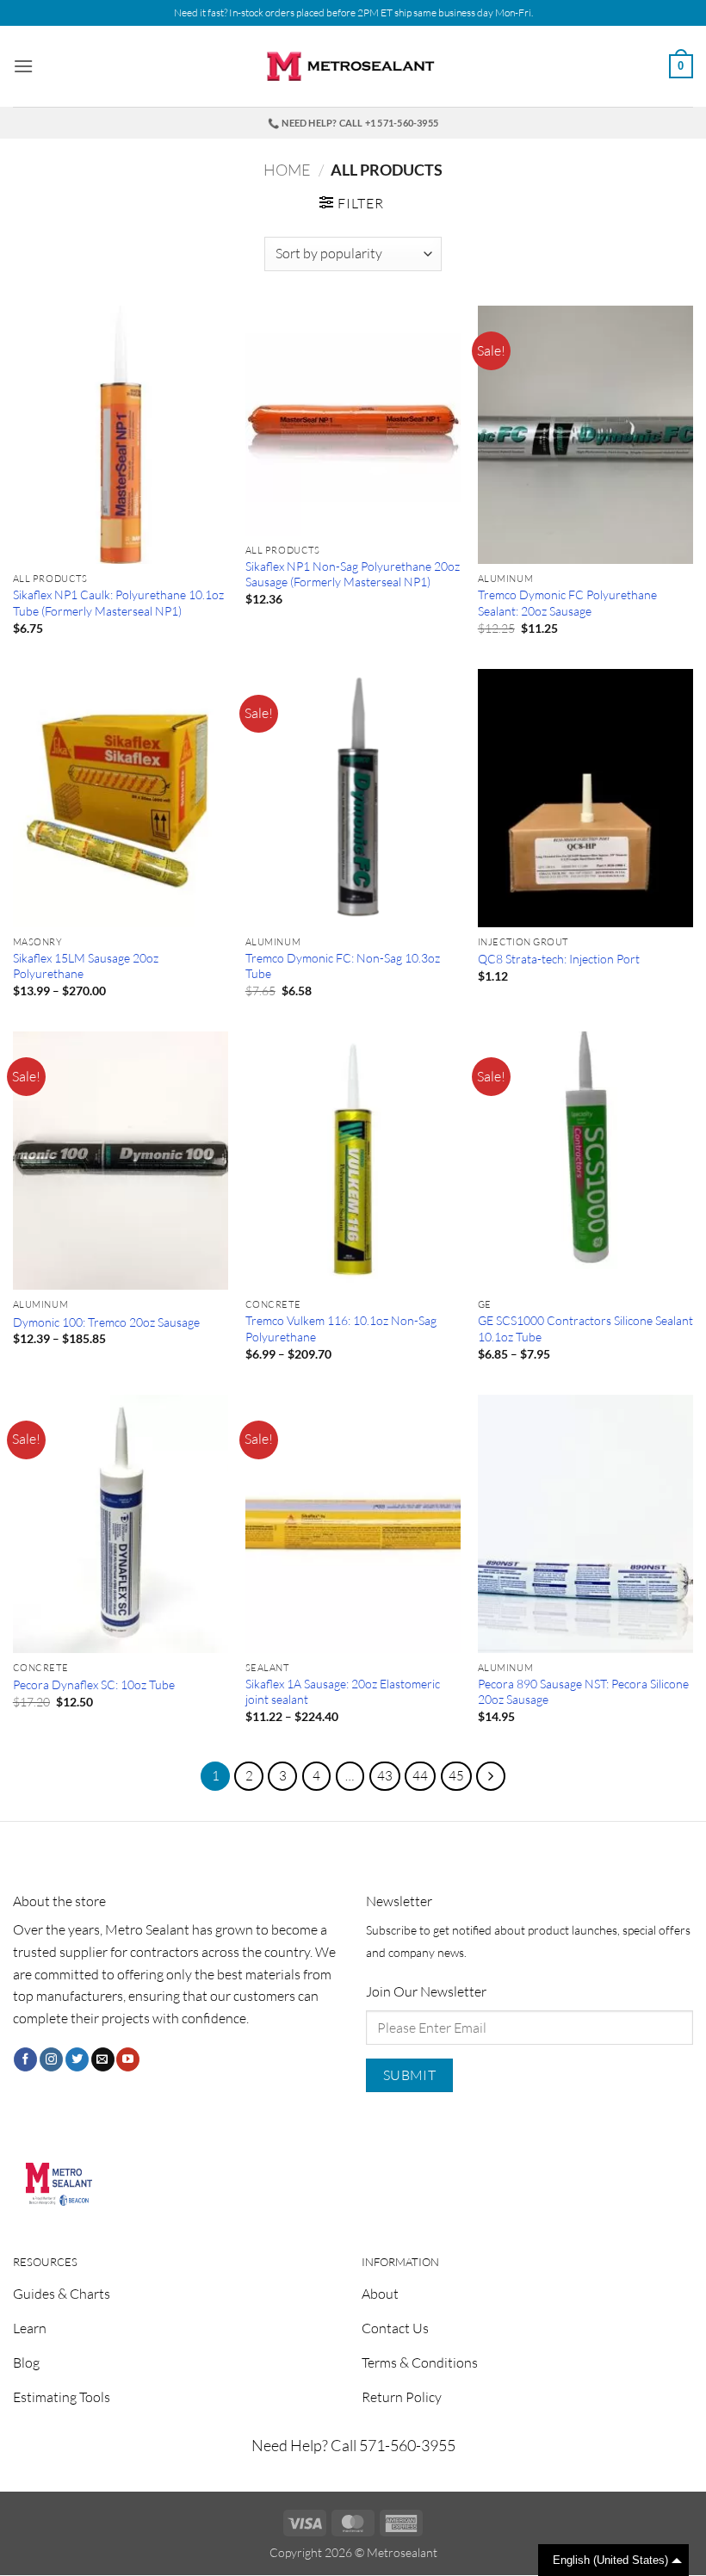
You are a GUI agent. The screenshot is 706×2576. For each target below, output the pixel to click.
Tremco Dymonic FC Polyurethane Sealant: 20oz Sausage (567, 603)
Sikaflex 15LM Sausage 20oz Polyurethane (86, 966)
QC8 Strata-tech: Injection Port (559, 959)
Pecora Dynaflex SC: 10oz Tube (94, 1684)
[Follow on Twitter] (77, 2059)
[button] (23, 66)
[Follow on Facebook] (25, 2059)
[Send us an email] (103, 2059)
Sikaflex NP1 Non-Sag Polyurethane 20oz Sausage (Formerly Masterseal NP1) (353, 574)
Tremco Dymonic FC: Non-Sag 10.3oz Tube (343, 966)
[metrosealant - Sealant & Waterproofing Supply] (353, 67)
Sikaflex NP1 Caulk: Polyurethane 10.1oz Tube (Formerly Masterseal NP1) (118, 603)
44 (420, 1776)
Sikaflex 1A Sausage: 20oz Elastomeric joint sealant (343, 1692)
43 (385, 1776)
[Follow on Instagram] (51, 2059)
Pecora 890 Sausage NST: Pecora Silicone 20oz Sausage (583, 1692)
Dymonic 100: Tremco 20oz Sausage (106, 1322)
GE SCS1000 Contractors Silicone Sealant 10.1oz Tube (585, 1328)
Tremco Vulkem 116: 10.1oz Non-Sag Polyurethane (341, 1328)
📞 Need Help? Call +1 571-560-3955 (353, 123)
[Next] (491, 1776)
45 (456, 1776)
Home (287, 170)
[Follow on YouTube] (128, 2059)
